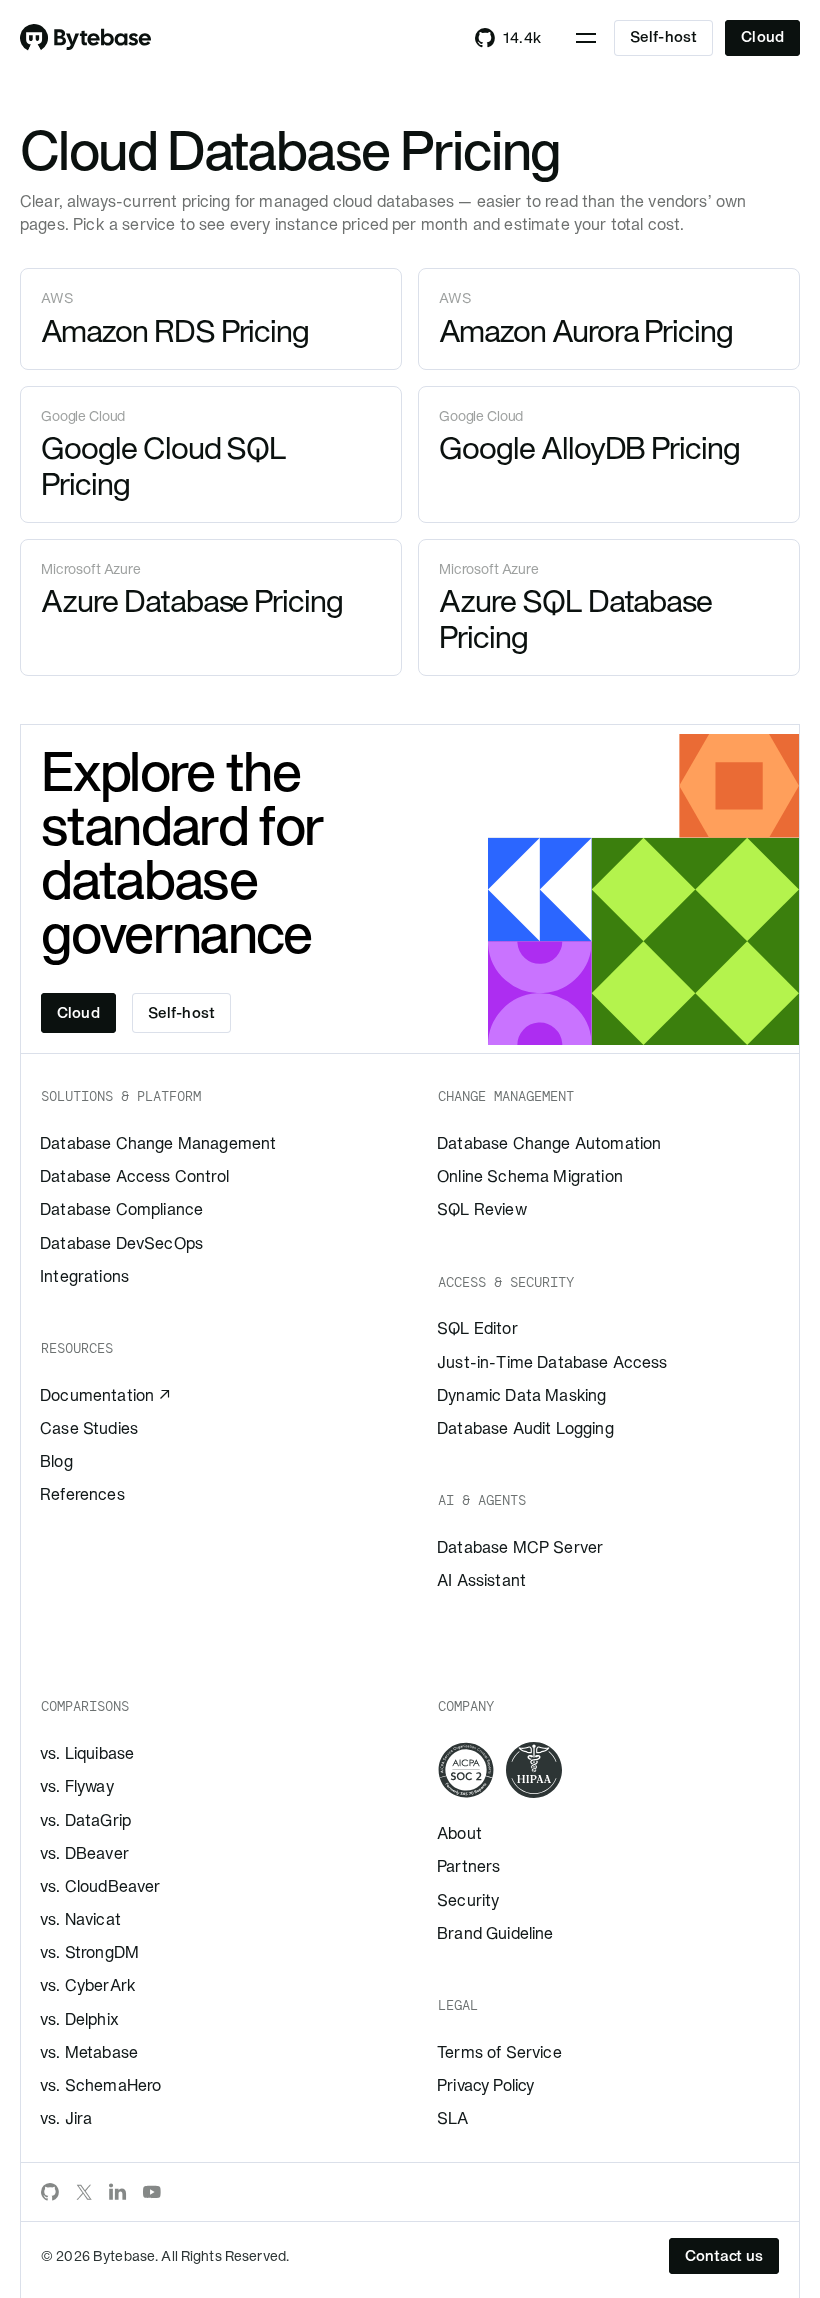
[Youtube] (152, 2192)
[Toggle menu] (586, 38)
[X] (84, 2192)
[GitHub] (50, 2192)
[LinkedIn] (118, 2192)
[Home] (86, 38)
